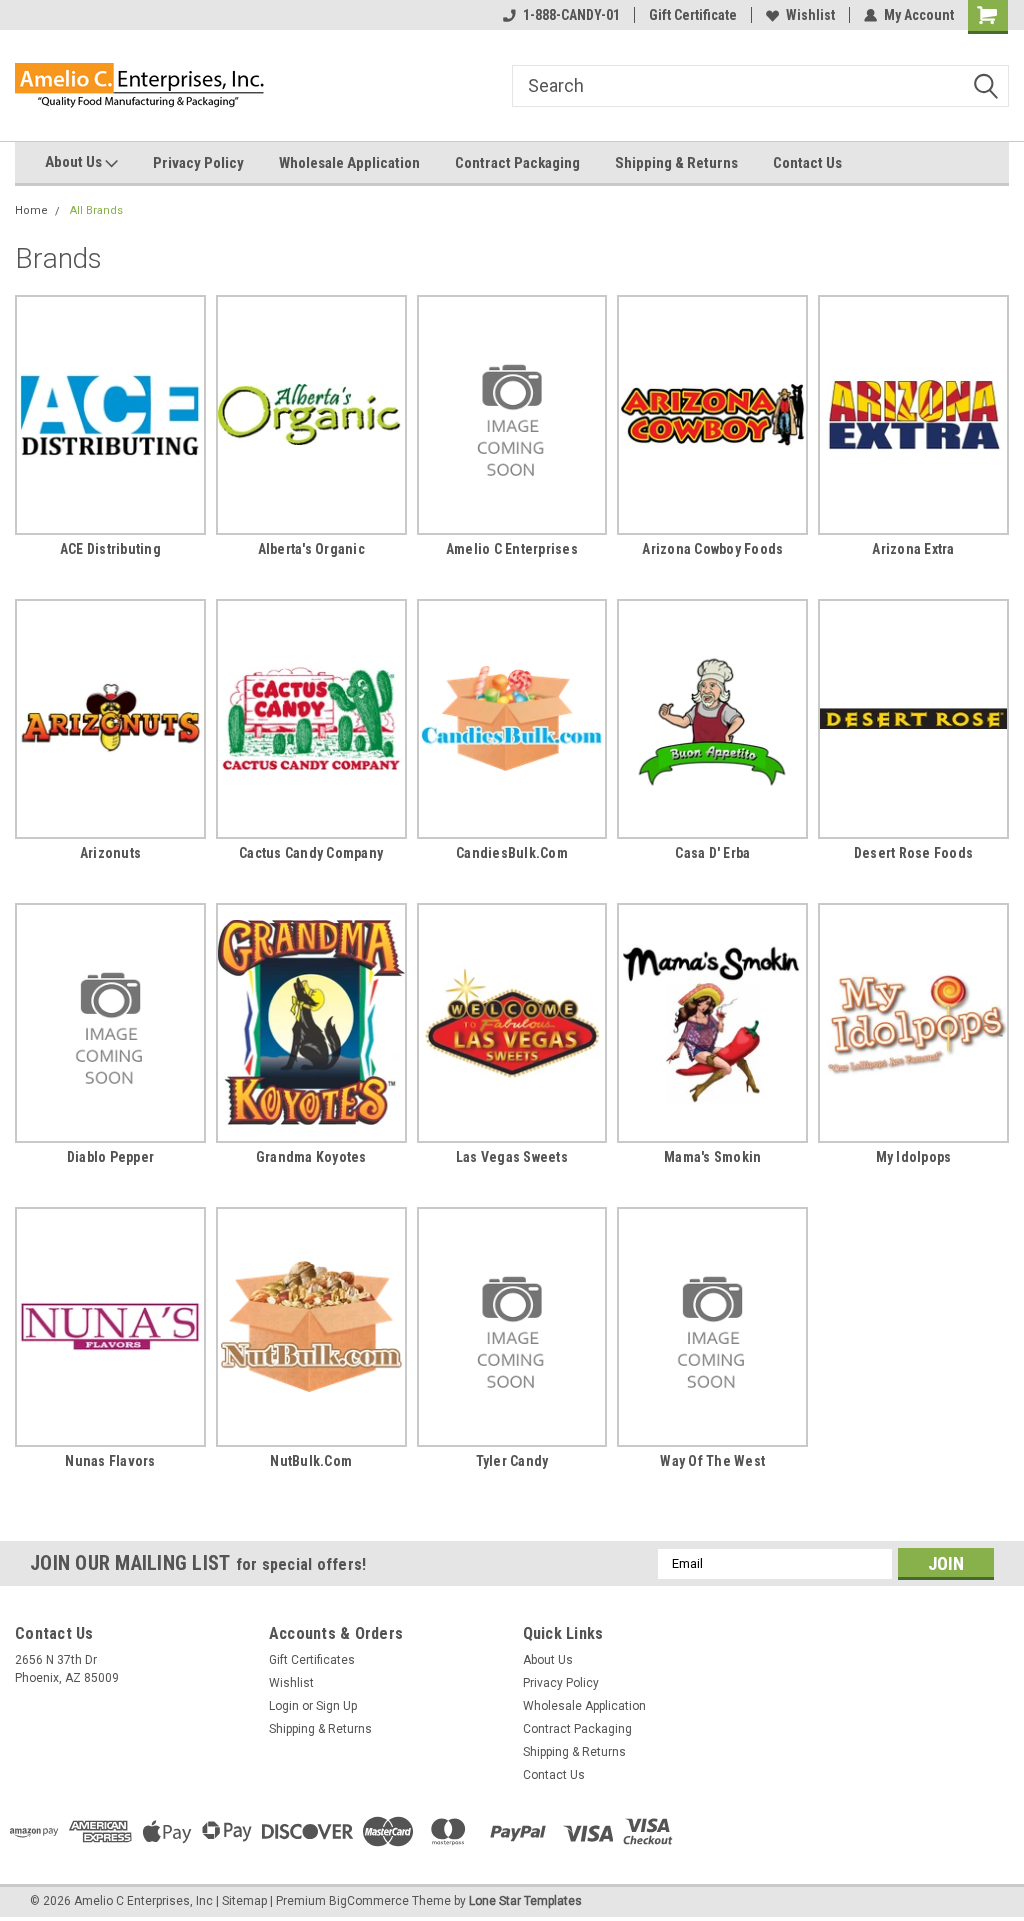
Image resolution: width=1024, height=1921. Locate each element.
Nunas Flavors (110, 1461)
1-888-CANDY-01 (571, 15)
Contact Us (807, 163)
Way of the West (712, 1461)
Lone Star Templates (525, 1901)
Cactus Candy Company (311, 853)
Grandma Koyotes (311, 1157)
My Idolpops (914, 1157)
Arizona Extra (913, 549)
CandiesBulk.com (512, 853)
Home (31, 210)
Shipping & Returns (676, 163)
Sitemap (244, 1901)
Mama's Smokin (712, 1157)
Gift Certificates (312, 1660)
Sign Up (336, 1706)
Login (284, 1706)
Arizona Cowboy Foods (712, 549)
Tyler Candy (512, 1461)
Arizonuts (110, 853)
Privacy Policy (198, 163)
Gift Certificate (693, 15)
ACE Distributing (110, 549)
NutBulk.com (311, 1461)
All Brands (96, 210)
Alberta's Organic (311, 549)
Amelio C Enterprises (512, 549)
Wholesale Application (349, 163)
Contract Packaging (517, 163)
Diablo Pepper (110, 1157)
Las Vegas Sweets (512, 1157)
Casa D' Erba (712, 853)
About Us (75, 162)
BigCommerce (369, 1901)
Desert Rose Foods (913, 853)
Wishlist (810, 15)
